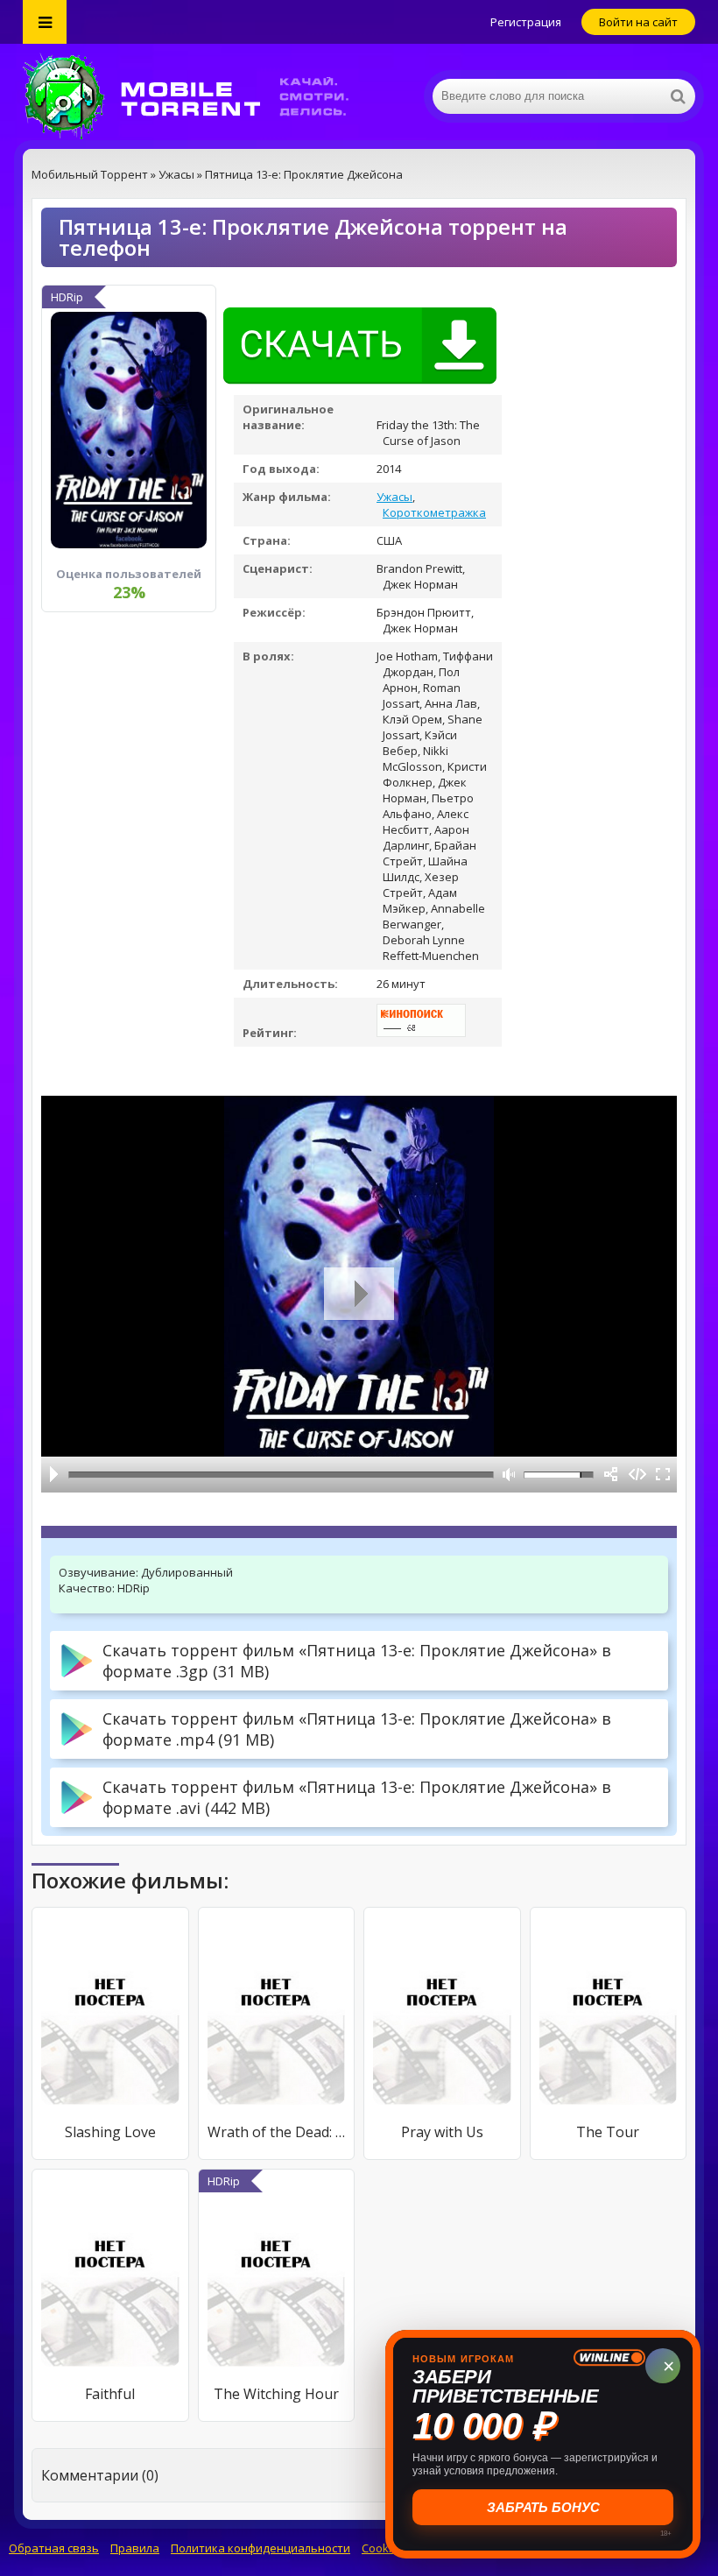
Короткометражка (434, 512)
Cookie (380, 2548)
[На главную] (198, 96)
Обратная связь (54, 2548)
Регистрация (526, 22)
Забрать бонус (543, 2507)
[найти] (678, 96)
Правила (135, 2548)
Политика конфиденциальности (260, 2548)
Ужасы (394, 497)
